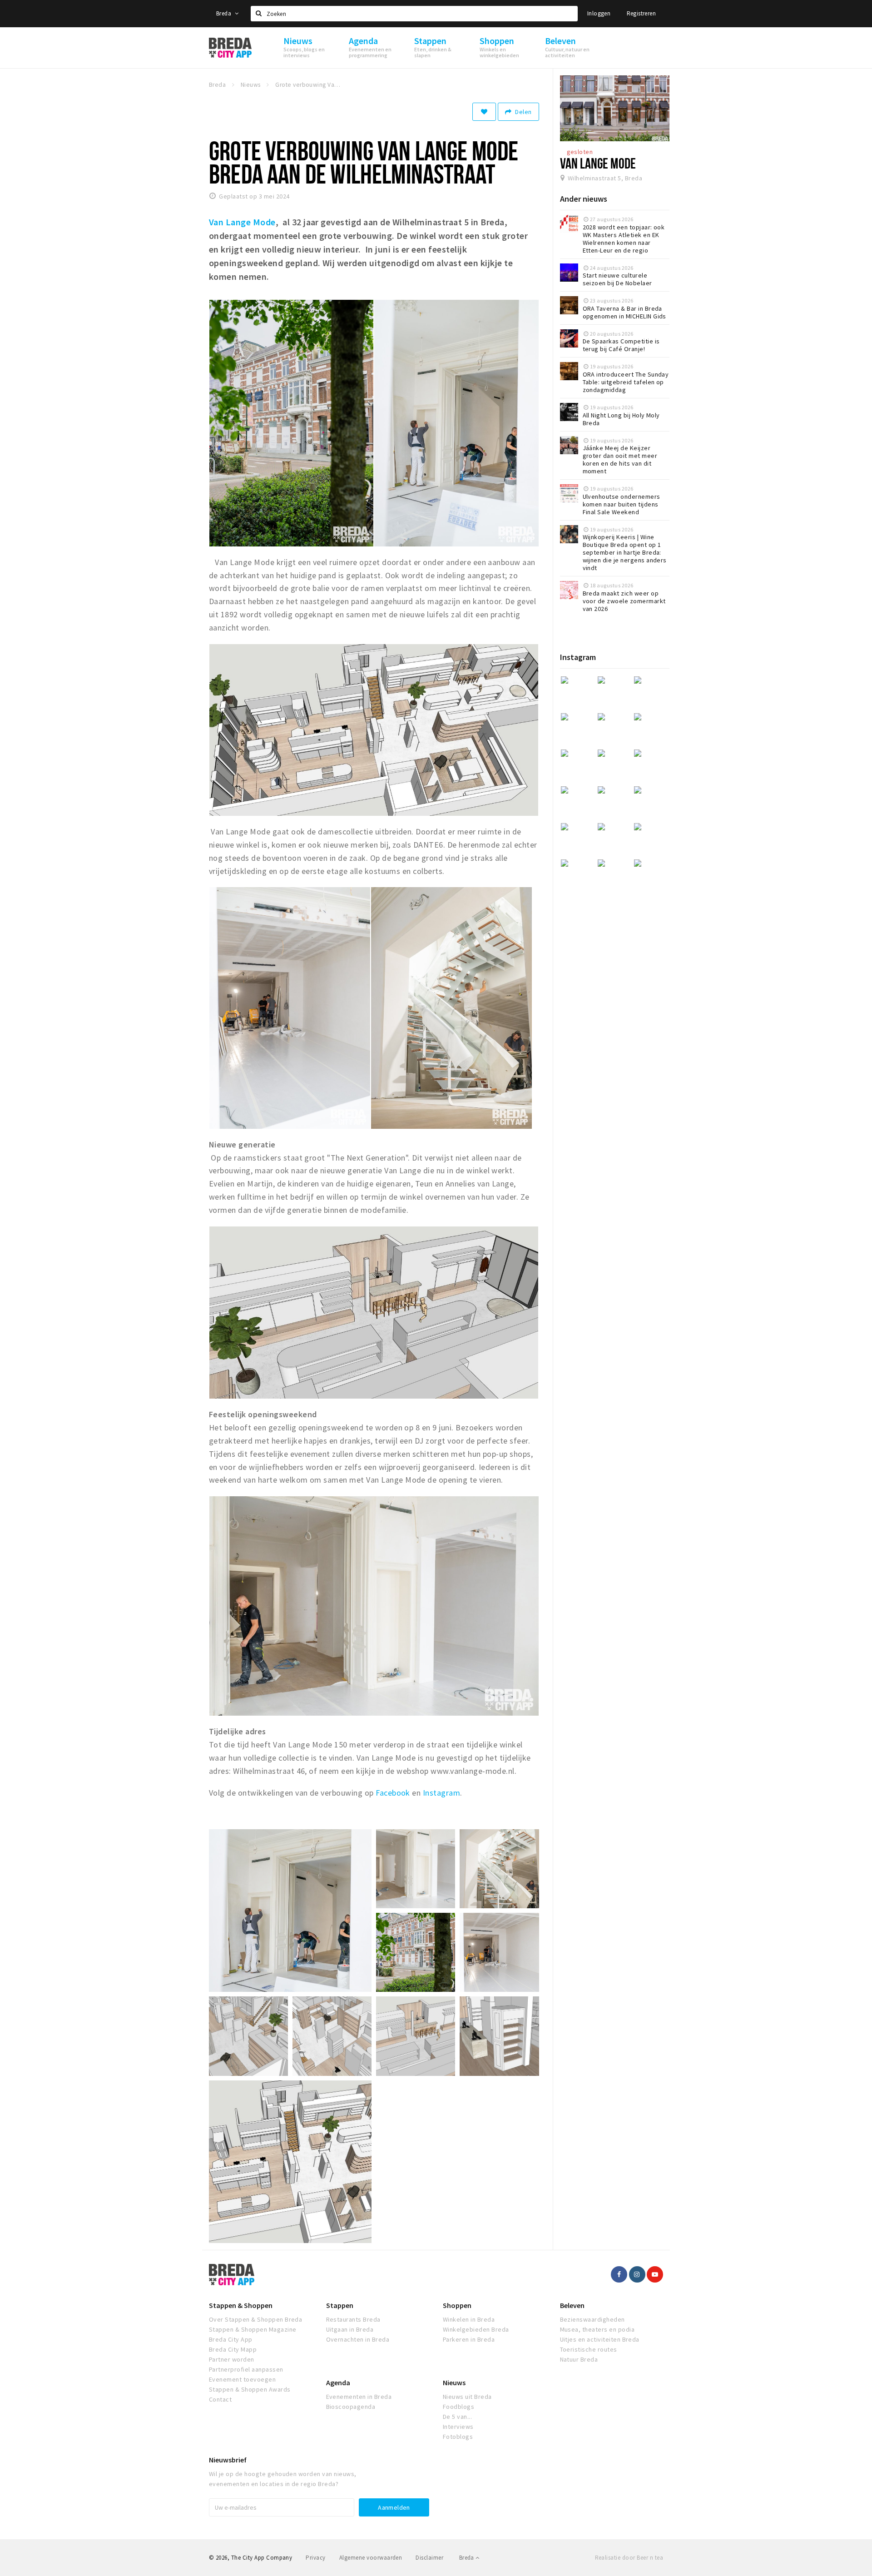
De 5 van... (457, 2417)
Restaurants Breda (353, 2319)
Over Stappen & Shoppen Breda (255, 2319)
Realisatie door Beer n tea (629, 2558)
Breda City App (231, 2339)
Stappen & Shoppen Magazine (253, 2329)
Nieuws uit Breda (467, 2397)
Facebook (393, 1793)
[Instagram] (637, 2274)
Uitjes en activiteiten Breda (600, 2339)
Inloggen (599, 13)
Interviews (458, 2427)
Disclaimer (429, 2558)
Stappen (340, 2305)
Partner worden (232, 2359)
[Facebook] (619, 2274)
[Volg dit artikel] (484, 112)
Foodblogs (458, 2407)
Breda (224, 13)
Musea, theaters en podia (597, 2329)
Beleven (572, 2305)
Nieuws (454, 2382)
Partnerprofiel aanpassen (246, 2369)
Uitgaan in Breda (350, 2329)
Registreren (641, 13)
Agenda (338, 2382)
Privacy (315, 2558)
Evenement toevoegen (242, 2379)
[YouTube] (655, 2274)
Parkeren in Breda (469, 2339)
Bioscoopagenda (351, 2407)
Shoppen (457, 2305)
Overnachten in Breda (358, 2339)
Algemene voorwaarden (371, 2558)
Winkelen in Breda (469, 2319)
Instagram (441, 1793)
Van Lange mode (598, 163)
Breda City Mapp (233, 2349)
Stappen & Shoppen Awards (250, 2389)
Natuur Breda (579, 2359)
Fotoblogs (458, 2437)
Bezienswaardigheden (592, 2319)
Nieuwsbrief (228, 2460)
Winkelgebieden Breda (476, 2329)
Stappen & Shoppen (241, 2305)
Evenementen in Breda (359, 2397)
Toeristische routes (589, 2349)
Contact (220, 2399)
